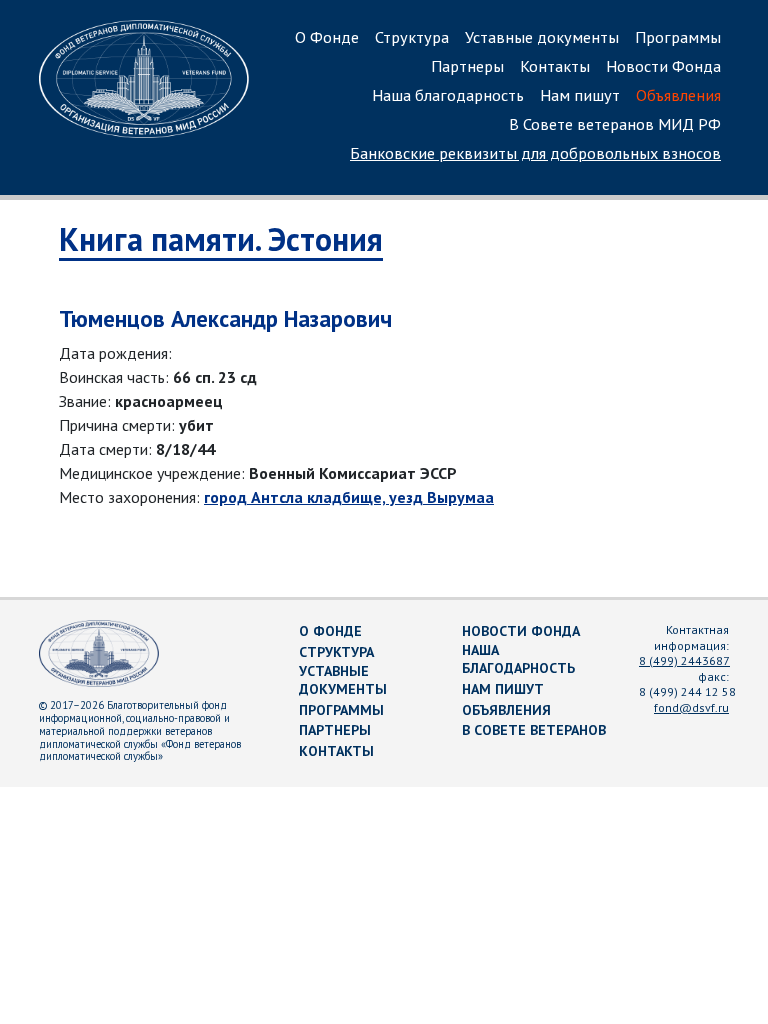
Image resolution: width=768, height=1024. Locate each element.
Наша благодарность (448, 95)
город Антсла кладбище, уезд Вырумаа (349, 497)
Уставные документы (542, 37)
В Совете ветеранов (534, 730)
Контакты (555, 66)
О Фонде (327, 37)
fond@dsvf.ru (691, 707)
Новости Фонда (663, 66)
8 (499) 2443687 (684, 660)
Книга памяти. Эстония (221, 239)
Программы (678, 37)
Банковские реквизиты (535, 153)
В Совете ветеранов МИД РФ (615, 124)
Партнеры (467, 66)
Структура (412, 37)
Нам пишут (580, 95)
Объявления (678, 95)
